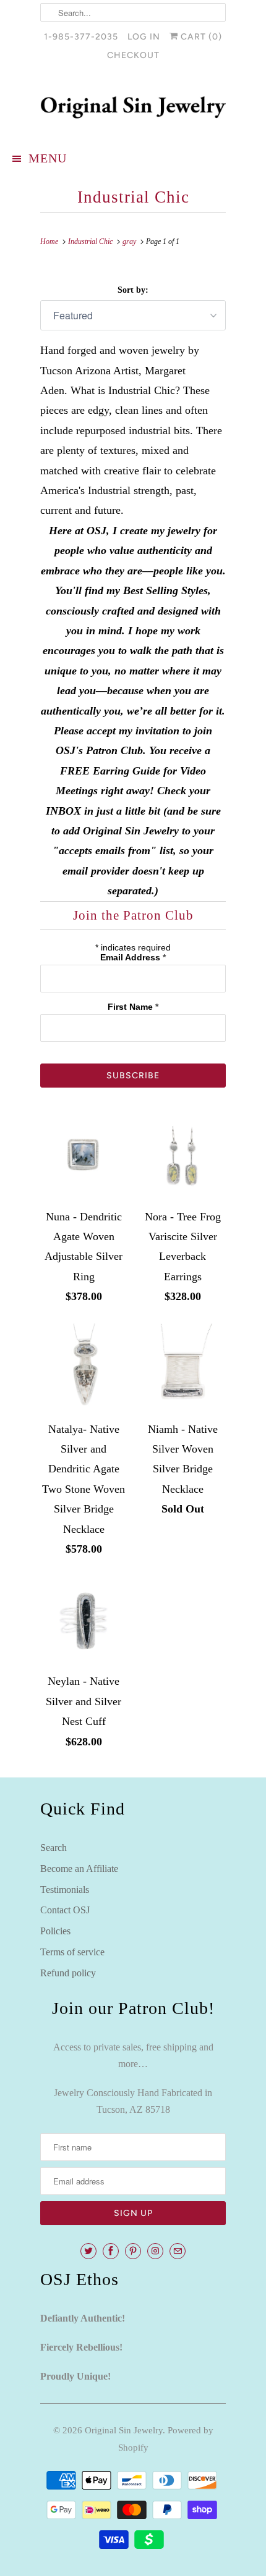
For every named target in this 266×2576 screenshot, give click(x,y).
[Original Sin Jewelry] (133, 107)
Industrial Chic (133, 197)
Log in (144, 37)
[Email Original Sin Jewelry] (178, 2251)
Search (54, 1848)
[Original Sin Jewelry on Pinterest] (133, 2251)
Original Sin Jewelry (124, 2430)
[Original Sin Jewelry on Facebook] (111, 2251)
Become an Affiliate (79, 1869)
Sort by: (133, 290)
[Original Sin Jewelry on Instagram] (155, 2251)
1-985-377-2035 (81, 37)
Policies (55, 1931)
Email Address (133, 957)
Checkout (133, 55)
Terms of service (72, 1952)
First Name (133, 1007)
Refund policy (68, 1973)
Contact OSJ (65, 1910)
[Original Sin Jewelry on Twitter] (88, 2251)
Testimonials (65, 1890)
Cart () (200, 37)
